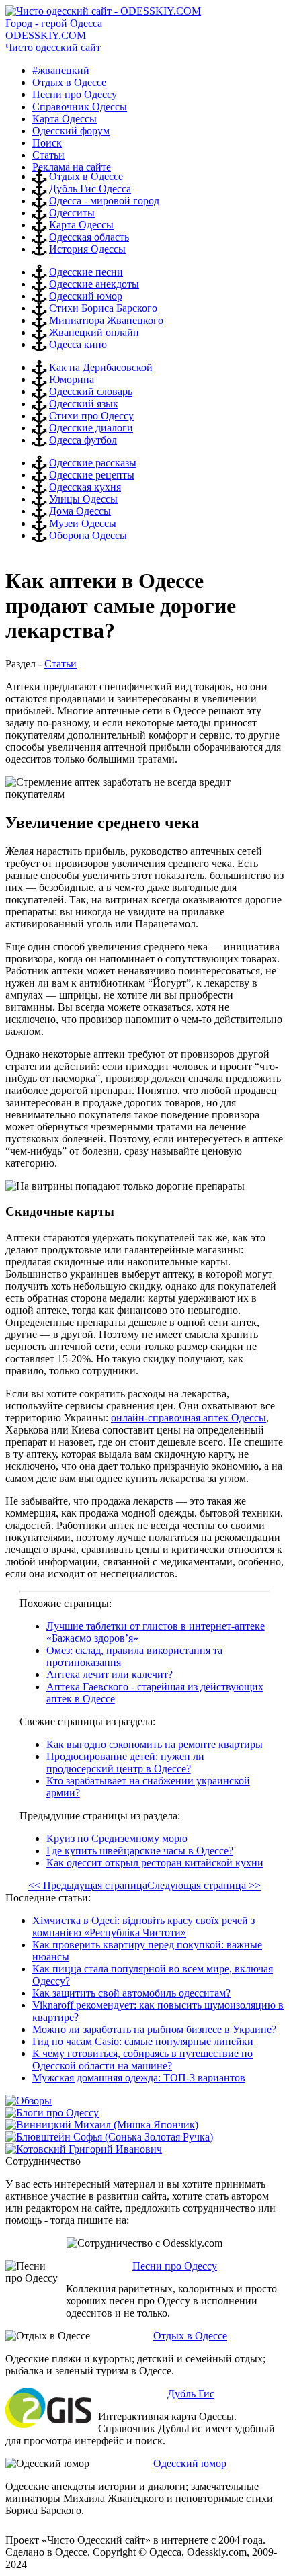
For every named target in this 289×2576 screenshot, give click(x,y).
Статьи (60, 664)
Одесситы (72, 213)
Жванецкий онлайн (94, 332)
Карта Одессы (81, 225)
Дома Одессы (80, 511)
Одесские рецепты (92, 475)
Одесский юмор (86, 296)
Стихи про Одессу (91, 416)
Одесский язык (84, 404)
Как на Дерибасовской (101, 367)
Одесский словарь (91, 391)
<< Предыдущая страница (88, 1885)
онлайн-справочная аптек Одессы (189, 1418)
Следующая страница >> (204, 1885)
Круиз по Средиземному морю (117, 1838)
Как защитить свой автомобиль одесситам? (131, 1993)
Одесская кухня (85, 487)
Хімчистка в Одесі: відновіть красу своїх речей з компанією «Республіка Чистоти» (143, 1926)
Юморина (72, 379)
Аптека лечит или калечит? (110, 1674)
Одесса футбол (83, 440)
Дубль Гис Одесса (90, 189)
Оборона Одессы (88, 535)
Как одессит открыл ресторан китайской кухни (155, 1863)
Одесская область (89, 237)
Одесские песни (86, 272)
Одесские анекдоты (94, 284)
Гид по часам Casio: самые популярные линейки (143, 2041)
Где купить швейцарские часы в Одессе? (140, 1851)
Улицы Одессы (83, 499)
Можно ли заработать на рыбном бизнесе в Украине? (154, 2029)
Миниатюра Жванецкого (106, 320)
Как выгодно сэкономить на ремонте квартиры (155, 1744)
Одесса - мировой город (104, 201)
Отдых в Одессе (86, 176)
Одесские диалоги (91, 428)
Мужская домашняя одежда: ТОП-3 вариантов (139, 2078)
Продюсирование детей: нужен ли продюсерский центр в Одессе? (125, 1762)
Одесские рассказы (93, 463)
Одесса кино (78, 344)
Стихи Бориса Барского (103, 308)
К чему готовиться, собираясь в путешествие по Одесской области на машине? (142, 2060)
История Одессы (87, 249)
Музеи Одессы (83, 523)
